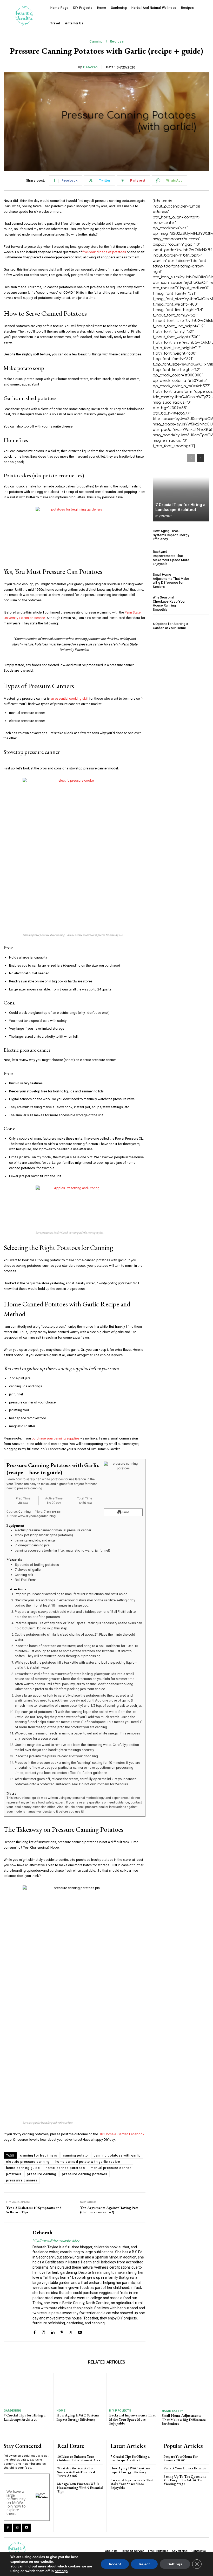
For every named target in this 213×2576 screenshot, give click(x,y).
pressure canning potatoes (85, 2174)
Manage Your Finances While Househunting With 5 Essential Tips (80, 2488)
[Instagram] (44, 2332)
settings (61, 2571)
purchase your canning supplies (56, 1438)
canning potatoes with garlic (117, 2155)
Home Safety (172, 2411)
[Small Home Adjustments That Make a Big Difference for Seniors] (201, 581)
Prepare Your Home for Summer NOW (181, 2458)
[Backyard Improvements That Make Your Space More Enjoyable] (201, 558)
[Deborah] (16, 2282)
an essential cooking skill (69, 698)
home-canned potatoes (65, 2168)
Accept (115, 2564)
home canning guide (23, 2168)
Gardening (12, 2411)
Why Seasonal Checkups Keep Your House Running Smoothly (169, 603)
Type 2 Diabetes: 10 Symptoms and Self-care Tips (34, 2210)
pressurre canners (22, 2180)
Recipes (117, 41)
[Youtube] (80, 2332)
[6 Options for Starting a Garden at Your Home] (201, 626)
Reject (144, 2564)
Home (61, 2411)
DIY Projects (120, 2411)
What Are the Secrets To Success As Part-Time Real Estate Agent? (76, 2472)
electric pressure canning (28, 2162)
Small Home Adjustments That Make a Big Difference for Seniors (171, 581)
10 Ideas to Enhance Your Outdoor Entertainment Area (79, 2458)
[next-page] (200, 458)
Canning (96, 41)
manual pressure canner (111, 2168)
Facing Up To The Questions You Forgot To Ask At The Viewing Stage (185, 2480)
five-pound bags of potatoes (104, 252)
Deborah (90, 67)
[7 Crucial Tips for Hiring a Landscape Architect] (181, 485)
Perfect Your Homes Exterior (185, 2468)
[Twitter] (71, 2332)
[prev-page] (191, 458)
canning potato (75, 2155)
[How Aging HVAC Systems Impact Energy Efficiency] (201, 535)
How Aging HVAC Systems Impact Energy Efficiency (171, 535)
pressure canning (41, 2174)
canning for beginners (39, 2155)
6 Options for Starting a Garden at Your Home (170, 626)
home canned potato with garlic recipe (88, 2162)
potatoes (14, 2174)
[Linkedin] (53, 2332)
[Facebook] (34, 2332)
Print (125, 1512)
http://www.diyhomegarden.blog (56, 2240)
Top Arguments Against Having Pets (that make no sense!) (109, 2210)
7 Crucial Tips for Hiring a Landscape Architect (180, 507)
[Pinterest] (62, 2332)
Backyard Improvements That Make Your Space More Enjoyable (171, 558)
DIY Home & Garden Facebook (122, 2134)
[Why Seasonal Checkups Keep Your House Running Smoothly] (201, 604)
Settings (175, 2564)
